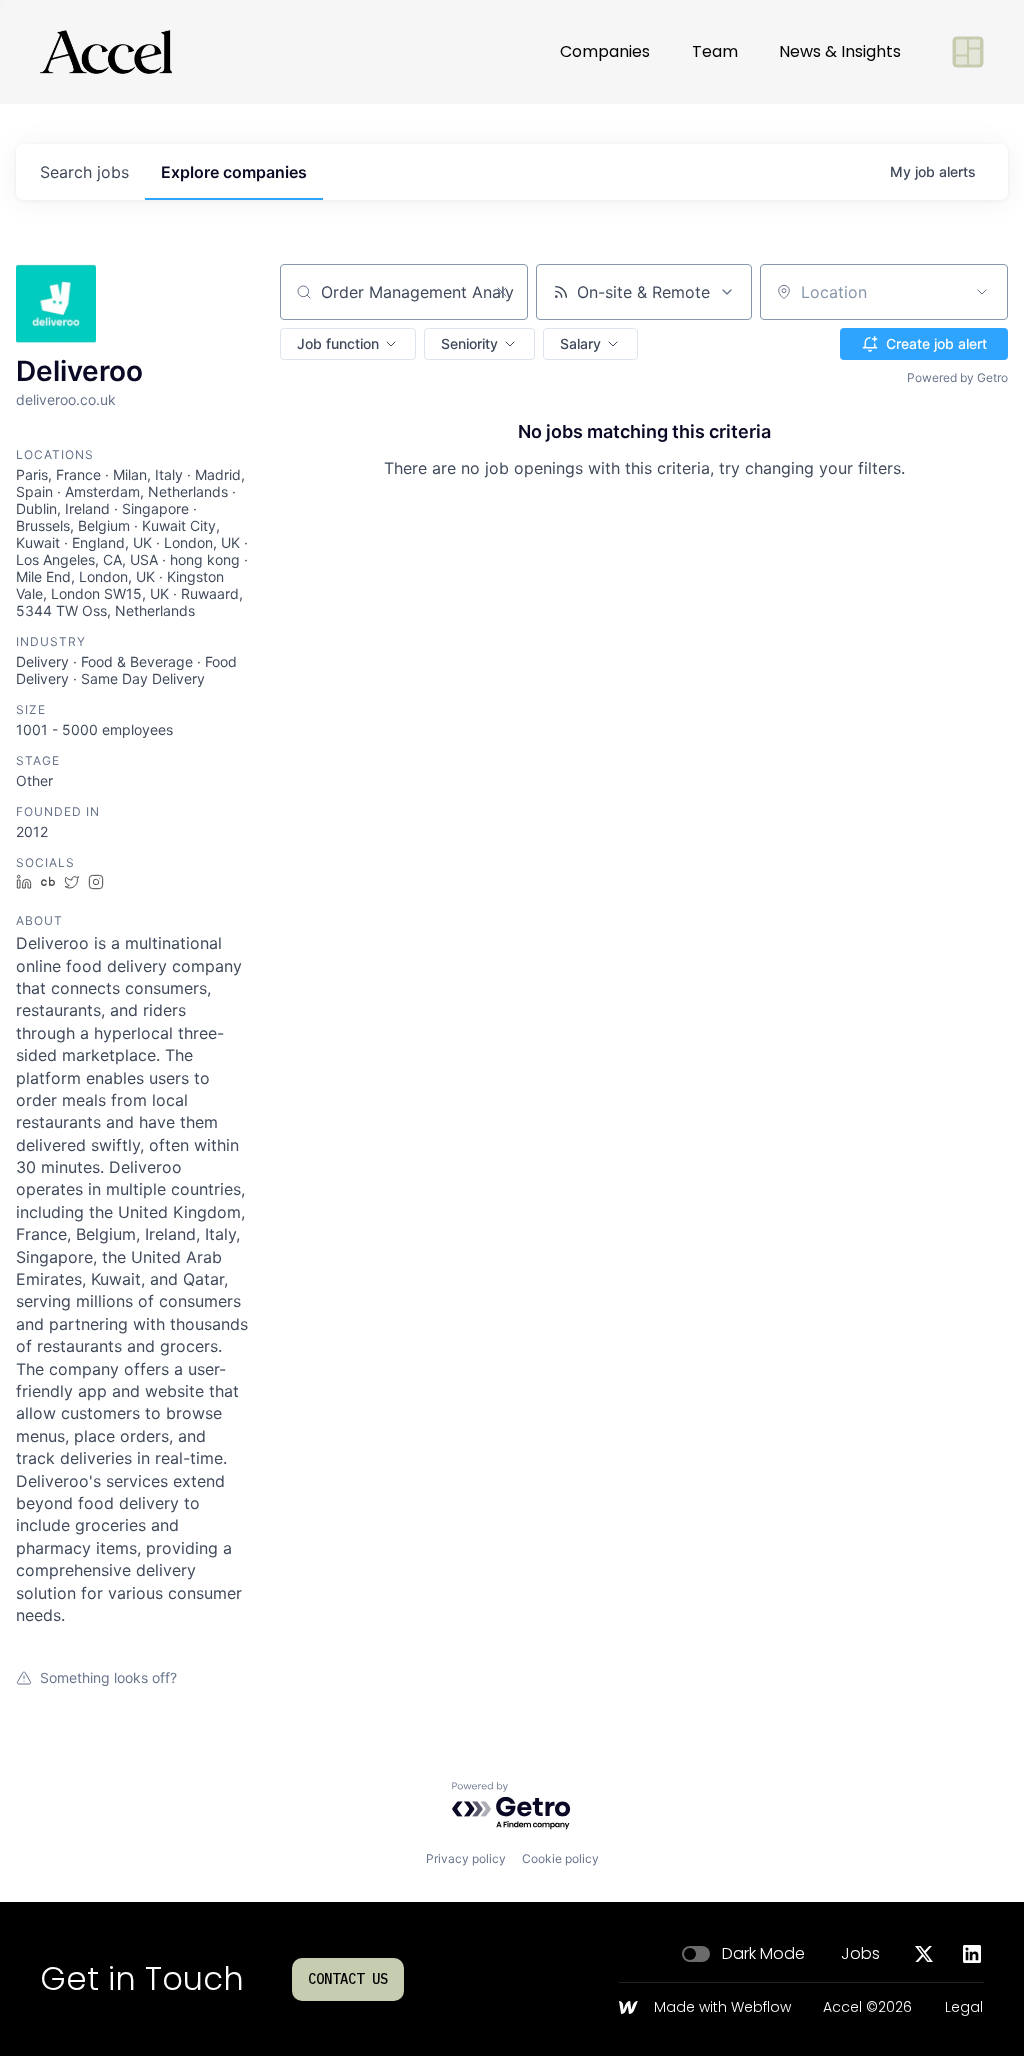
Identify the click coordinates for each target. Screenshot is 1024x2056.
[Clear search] (502, 292)
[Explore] (968, 52)
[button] (348, 344)
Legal (964, 2008)
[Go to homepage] (106, 52)
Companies (605, 51)
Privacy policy (466, 1858)
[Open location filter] (982, 292)
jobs (84, 172)
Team (715, 51)
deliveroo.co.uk (66, 399)
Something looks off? (108, 1677)
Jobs (860, 1954)
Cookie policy (560, 1858)
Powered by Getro (957, 377)
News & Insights (840, 51)
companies (234, 172)
